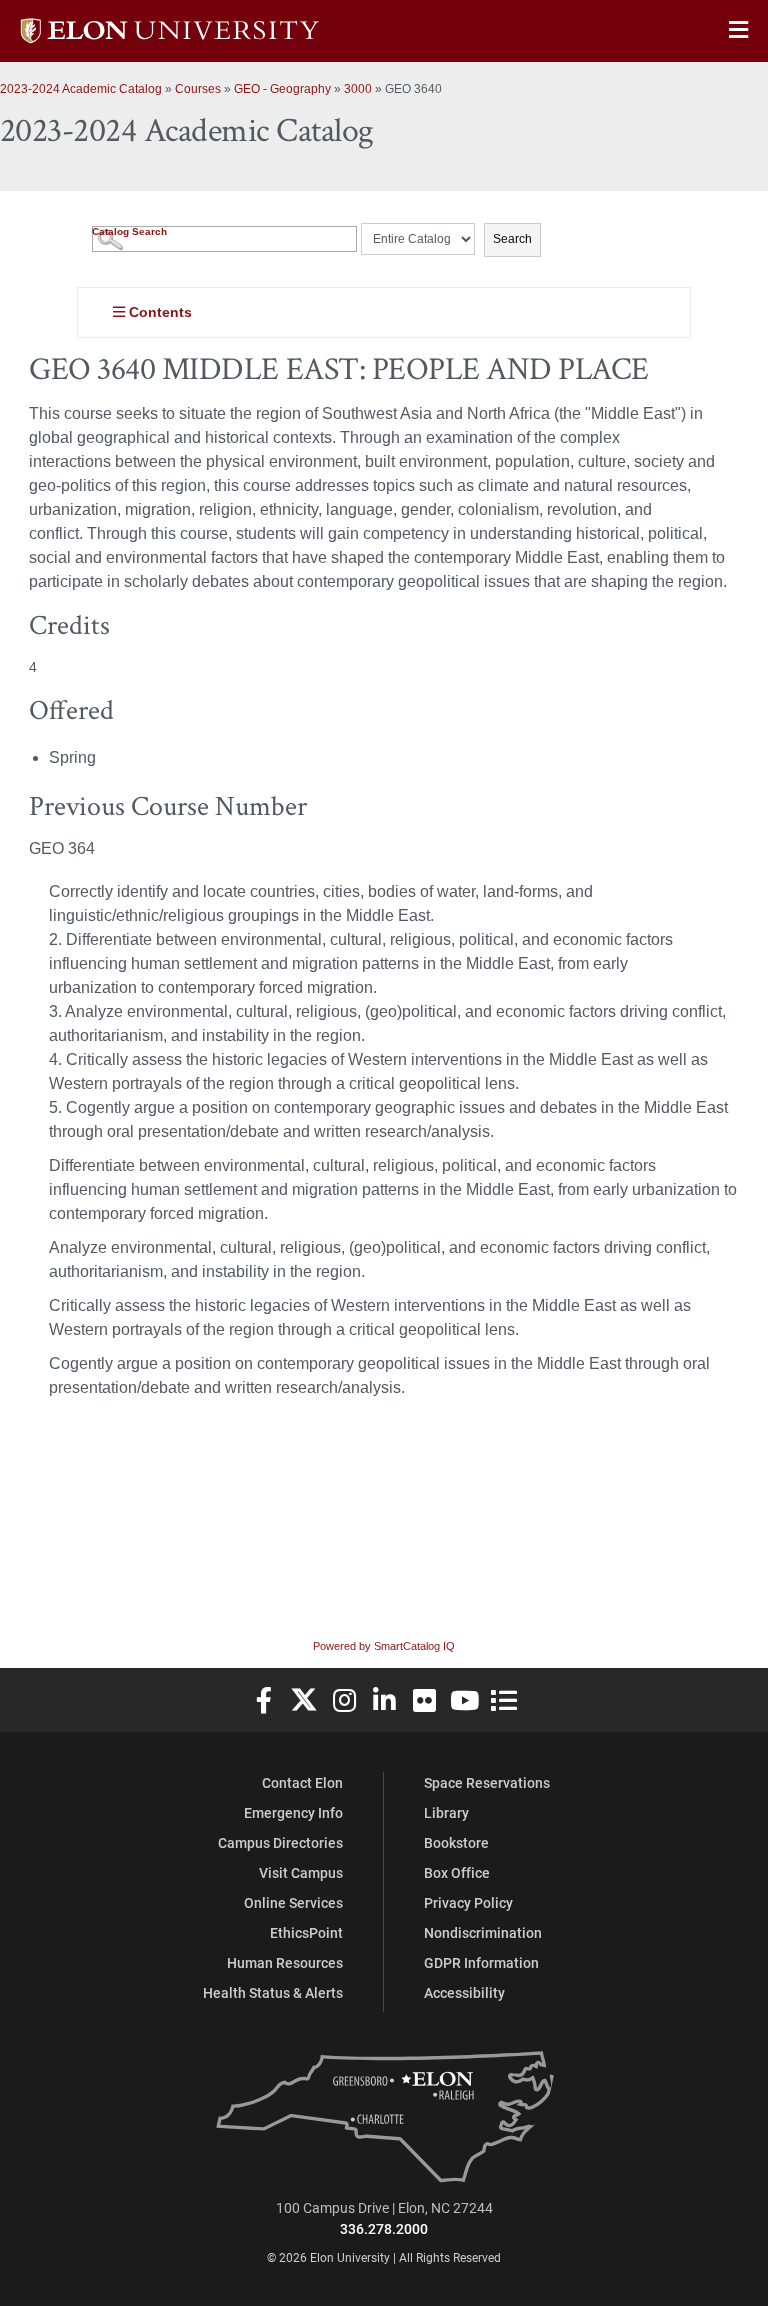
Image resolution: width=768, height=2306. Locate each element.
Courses (198, 89)
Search (512, 239)
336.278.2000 (384, 2228)
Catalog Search (129, 231)
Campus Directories (280, 1842)
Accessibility (464, 1992)
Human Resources (285, 1962)
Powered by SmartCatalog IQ (384, 1646)
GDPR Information (481, 1962)
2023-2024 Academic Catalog (81, 89)
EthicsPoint (306, 1932)
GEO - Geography (282, 89)
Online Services (293, 1902)
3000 (358, 89)
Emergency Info (293, 1812)
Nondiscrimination (483, 1932)
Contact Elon (302, 1782)
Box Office (457, 1872)
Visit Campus (301, 1872)
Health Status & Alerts (273, 1992)
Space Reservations (487, 1782)
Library (446, 1812)
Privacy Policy (468, 1902)
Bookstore (456, 1842)
